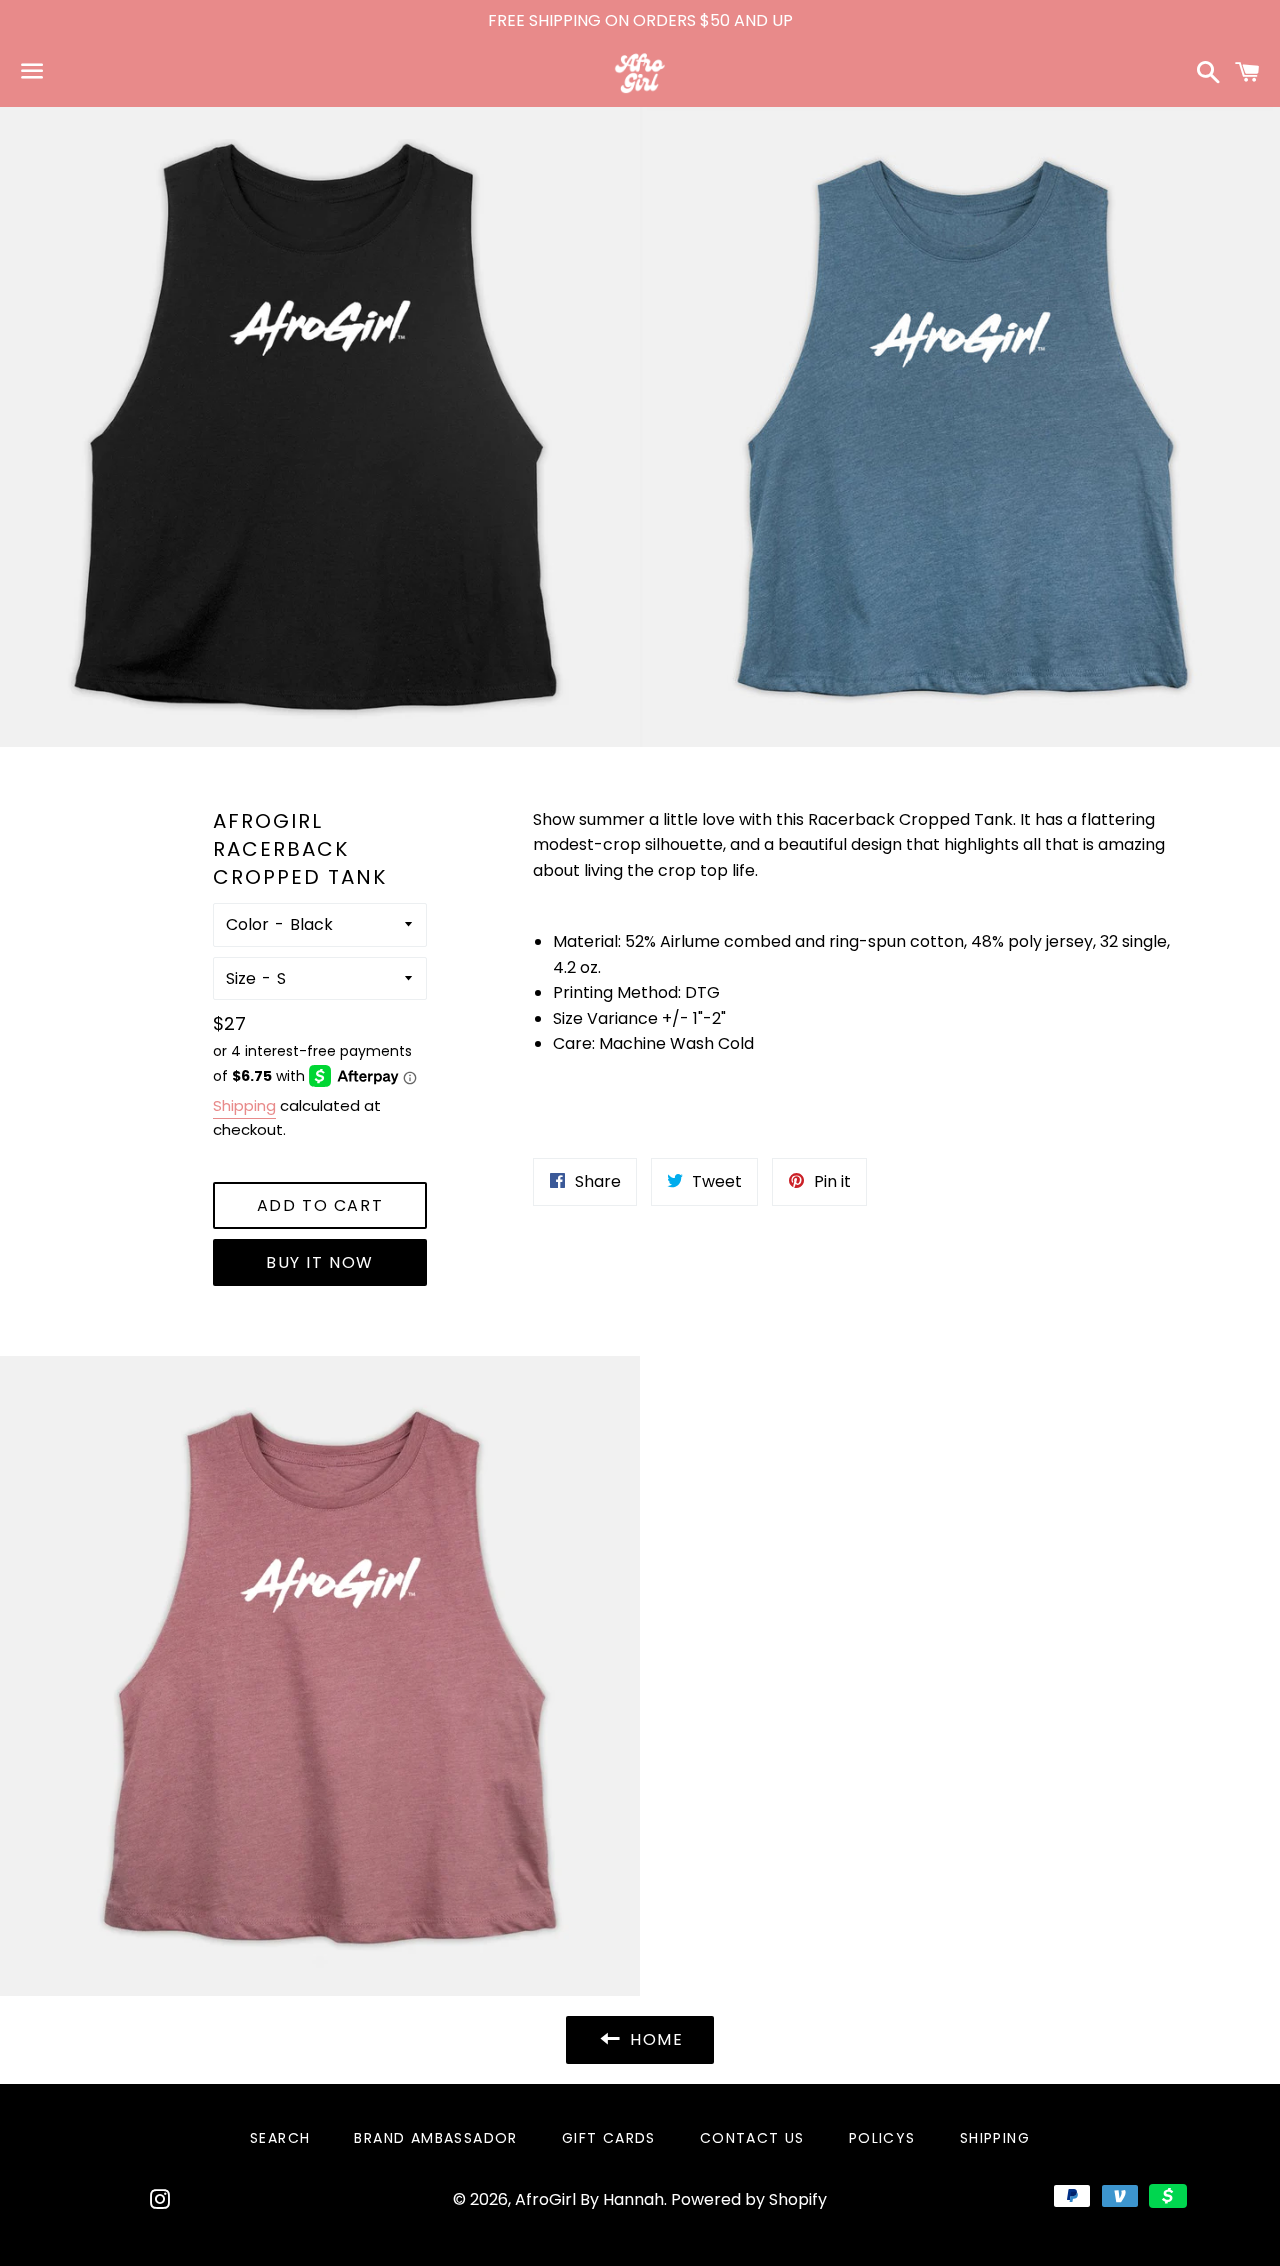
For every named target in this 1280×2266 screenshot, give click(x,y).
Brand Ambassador (435, 2138)
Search (280, 2138)
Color (247, 924)
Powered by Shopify (749, 2199)
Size (241, 978)
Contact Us (752, 2138)
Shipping (244, 1105)
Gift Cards (609, 2138)
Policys (882, 2138)
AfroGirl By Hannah (589, 2199)
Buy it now (320, 1262)
